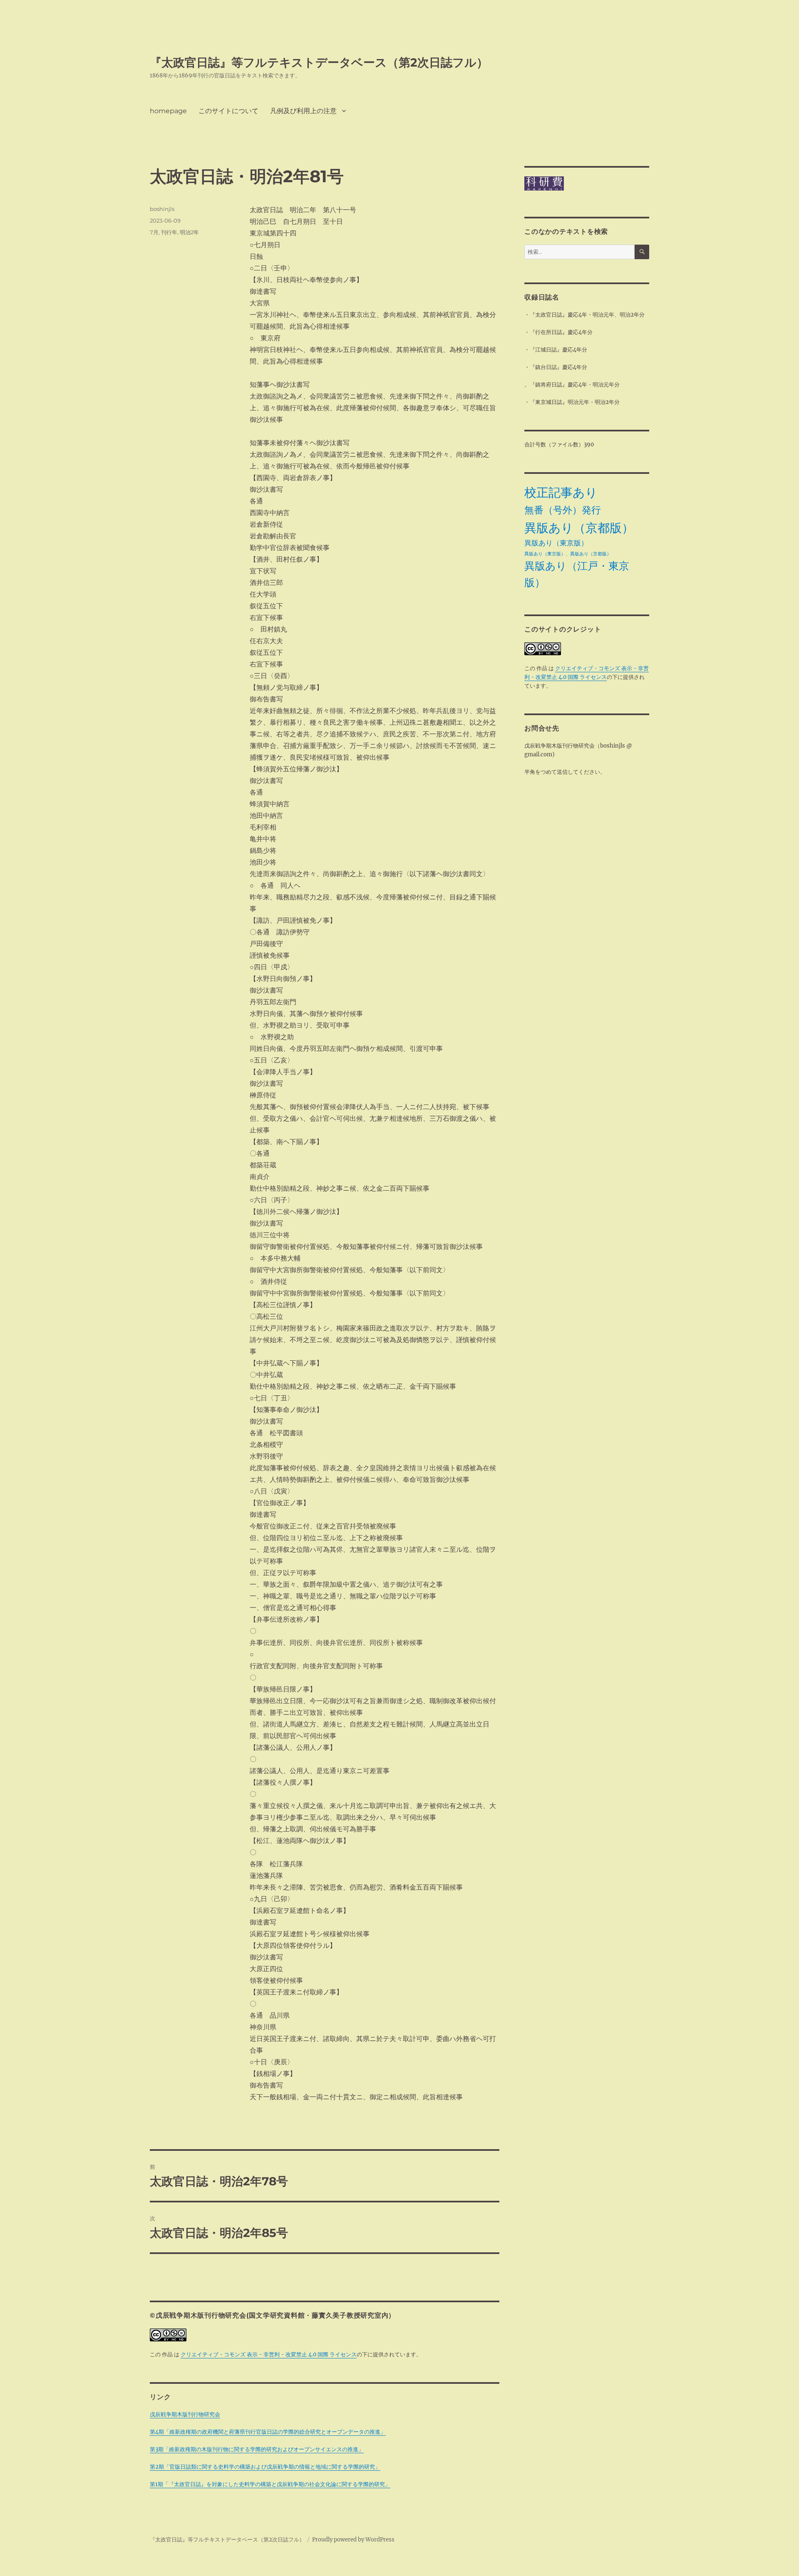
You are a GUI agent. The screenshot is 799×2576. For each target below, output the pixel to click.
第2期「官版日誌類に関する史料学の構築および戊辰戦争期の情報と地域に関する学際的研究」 (265, 2467)
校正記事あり (561, 492)
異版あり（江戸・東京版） (577, 574)
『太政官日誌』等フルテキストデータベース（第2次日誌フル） (319, 62)
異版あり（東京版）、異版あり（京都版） (568, 554)
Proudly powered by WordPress (353, 2540)
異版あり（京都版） (579, 528)
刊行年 (169, 232)
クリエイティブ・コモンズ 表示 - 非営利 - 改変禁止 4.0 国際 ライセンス (269, 2354)
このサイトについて (228, 111)
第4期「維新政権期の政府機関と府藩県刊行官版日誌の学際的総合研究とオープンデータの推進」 (268, 2432)
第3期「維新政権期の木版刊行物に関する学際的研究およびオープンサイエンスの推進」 (257, 2449)
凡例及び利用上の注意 (303, 111)
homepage (168, 111)
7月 (154, 232)
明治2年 (189, 232)
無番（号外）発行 (563, 510)
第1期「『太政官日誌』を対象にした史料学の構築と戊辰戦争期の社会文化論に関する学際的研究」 (270, 2484)
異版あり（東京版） (556, 543)
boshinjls (162, 209)
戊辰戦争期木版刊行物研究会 (185, 2414)
